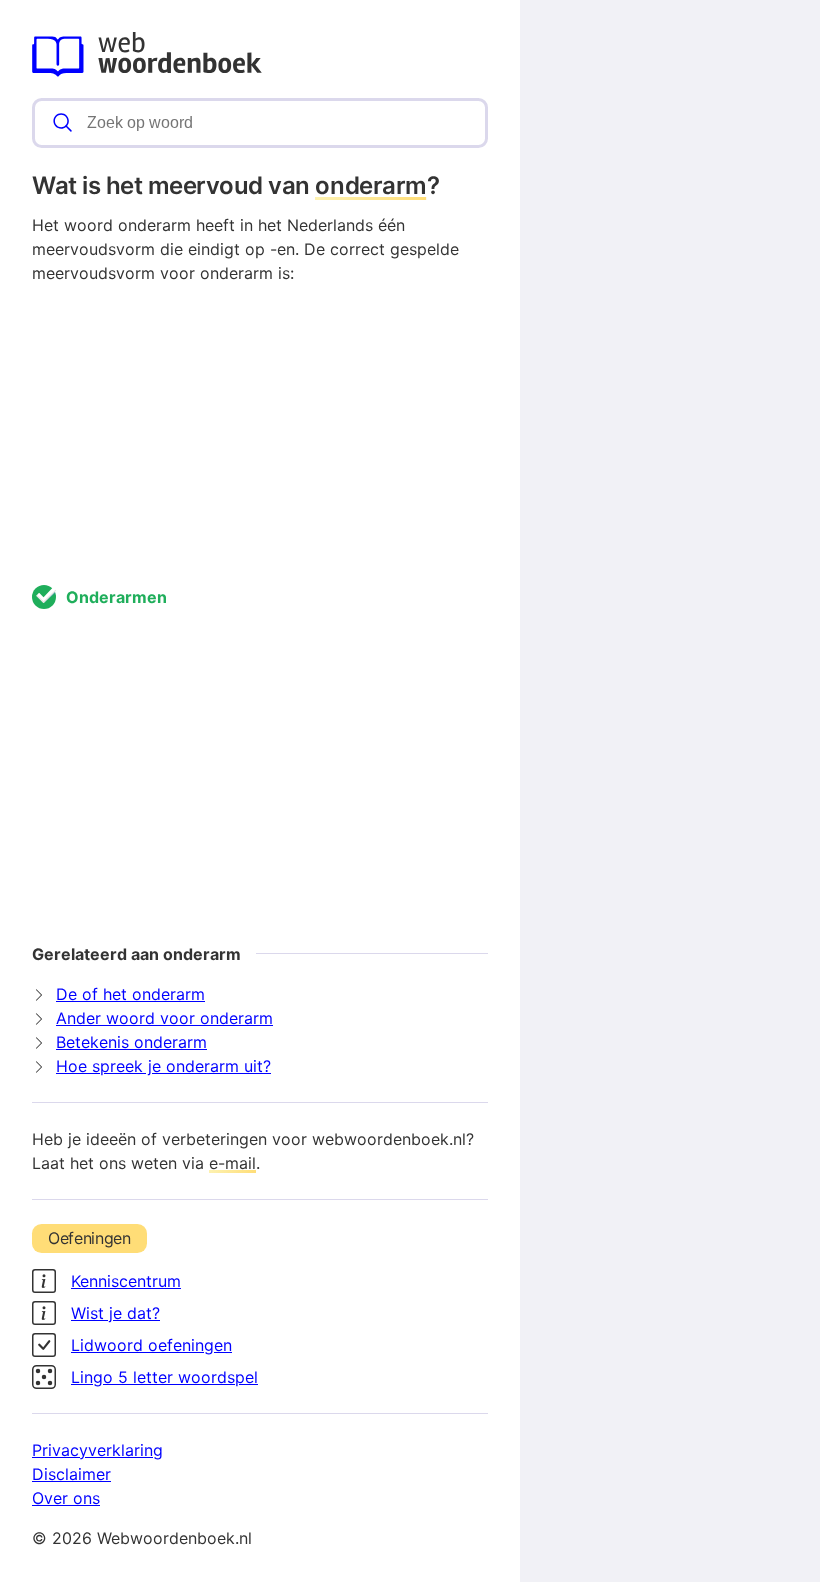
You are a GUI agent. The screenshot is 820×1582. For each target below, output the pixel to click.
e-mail (232, 1163)
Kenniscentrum (126, 1281)
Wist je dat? (115, 1313)
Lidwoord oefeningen (151, 1345)
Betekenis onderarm (131, 1042)
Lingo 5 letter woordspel (164, 1377)
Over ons (66, 1498)
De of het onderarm (130, 994)
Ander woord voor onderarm (164, 1018)
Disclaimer (71, 1474)
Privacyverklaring (97, 1450)
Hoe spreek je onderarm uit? (163, 1066)
